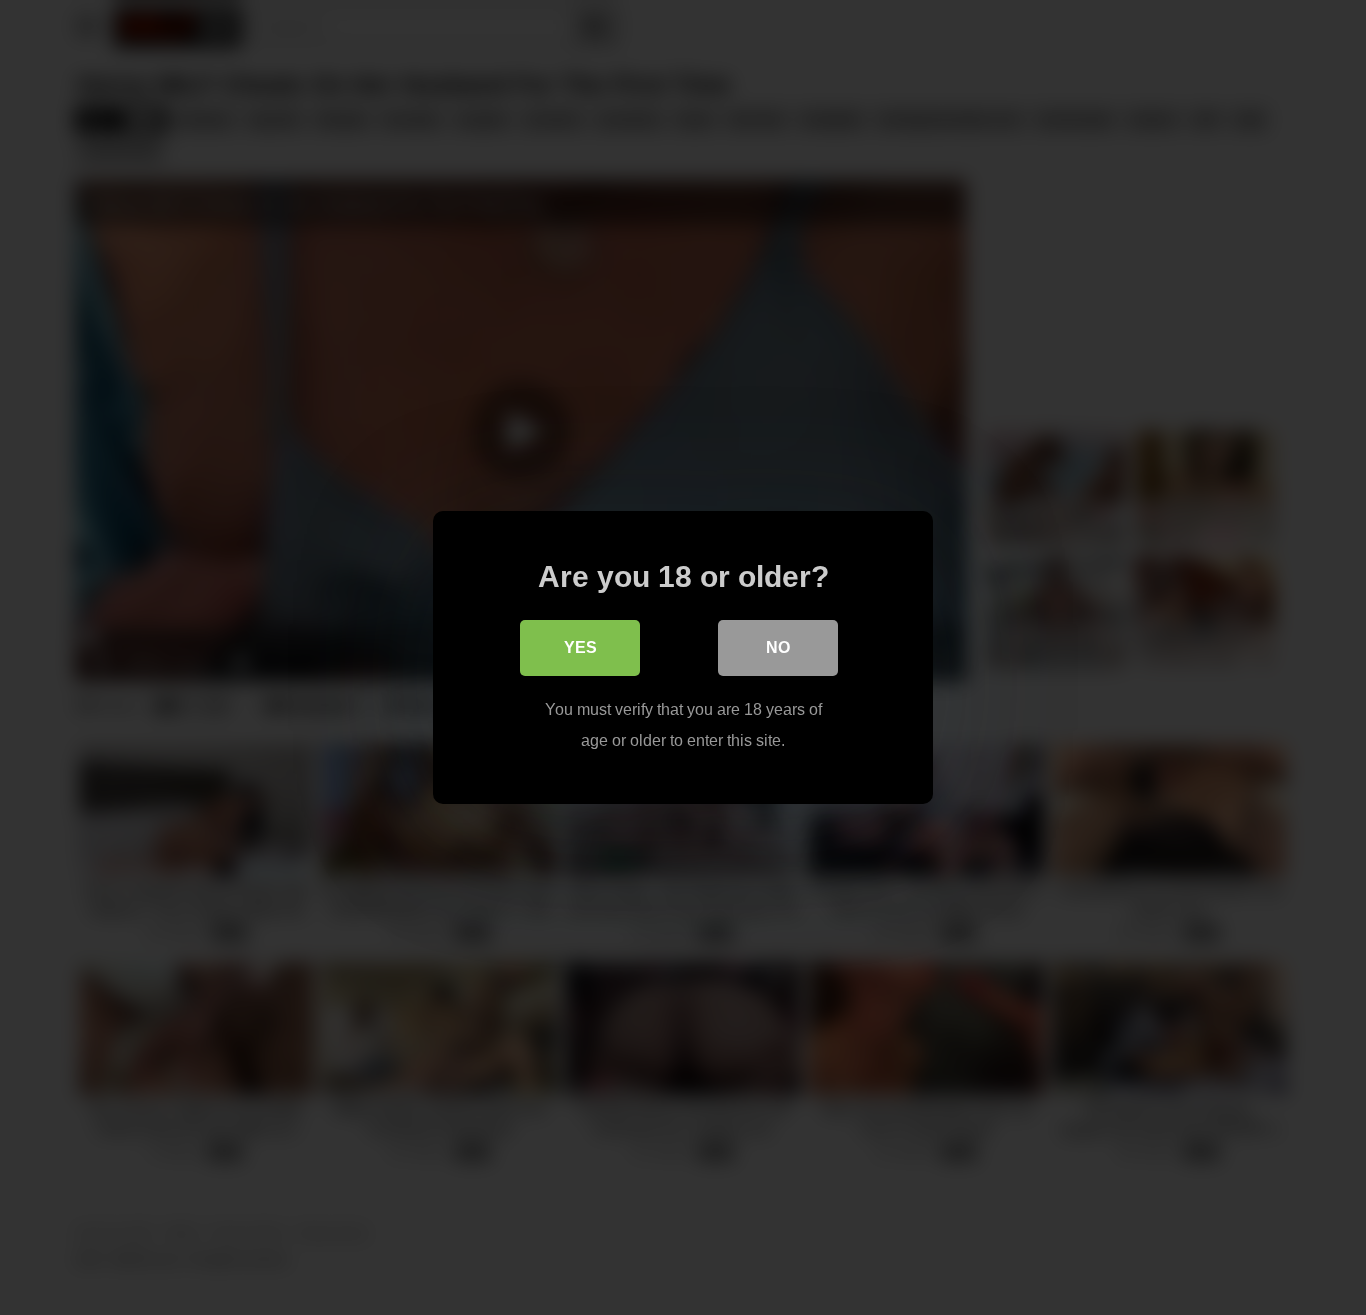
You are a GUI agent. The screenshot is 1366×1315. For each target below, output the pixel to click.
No (778, 647)
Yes (580, 647)
